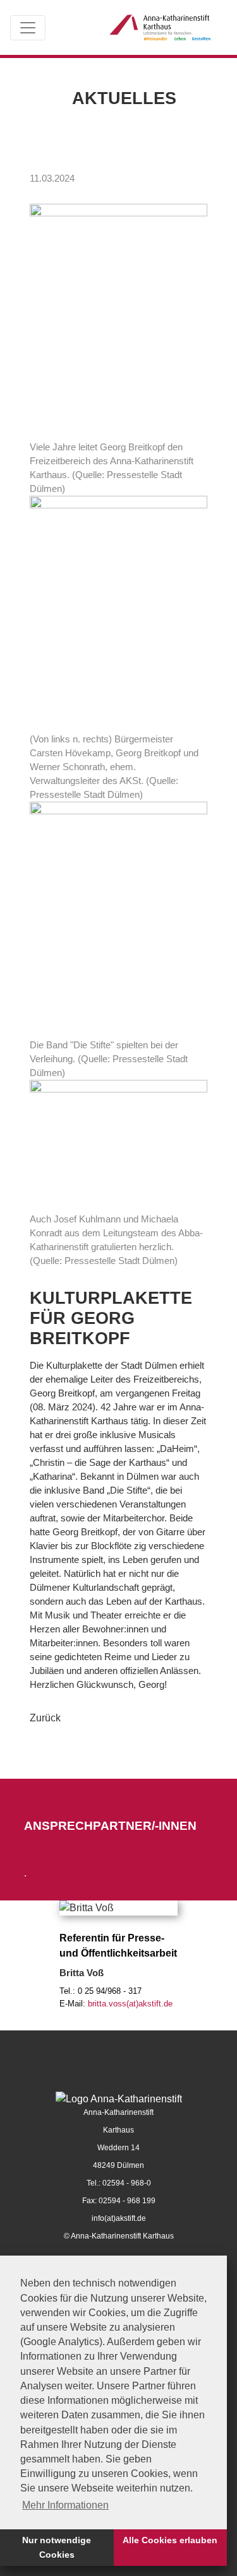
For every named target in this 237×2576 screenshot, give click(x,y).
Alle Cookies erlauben (170, 2540)
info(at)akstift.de (119, 2218)
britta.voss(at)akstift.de (130, 2004)
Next (209, 1949)
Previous (28, 1949)
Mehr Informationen (65, 2505)
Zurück (45, 1718)
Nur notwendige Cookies (57, 2547)
